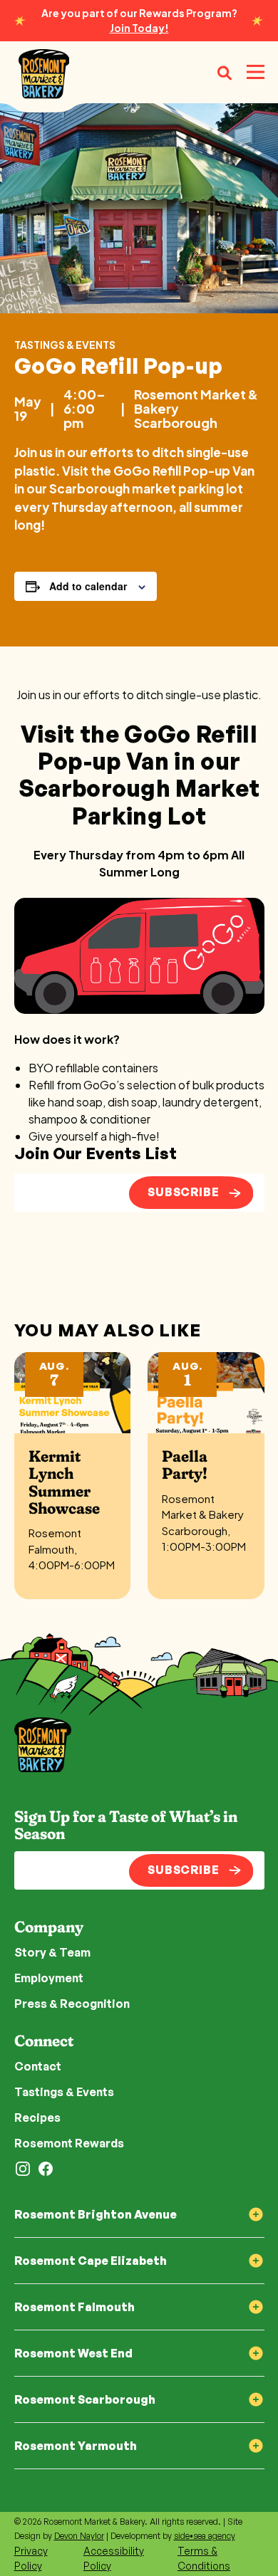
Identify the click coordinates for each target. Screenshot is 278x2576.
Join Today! (139, 28)
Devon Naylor (79, 2536)
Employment (49, 1978)
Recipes (37, 2117)
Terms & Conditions (204, 2558)
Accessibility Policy (114, 2558)
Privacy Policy (31, 2558)
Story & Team (52, 1952)
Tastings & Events (65, 345)
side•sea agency (205, 2536)
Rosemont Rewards (69, 2143)
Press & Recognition (72, 2004)
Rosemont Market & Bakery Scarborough (196, 408)
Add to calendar (88, 586)
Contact (38, 2066)
